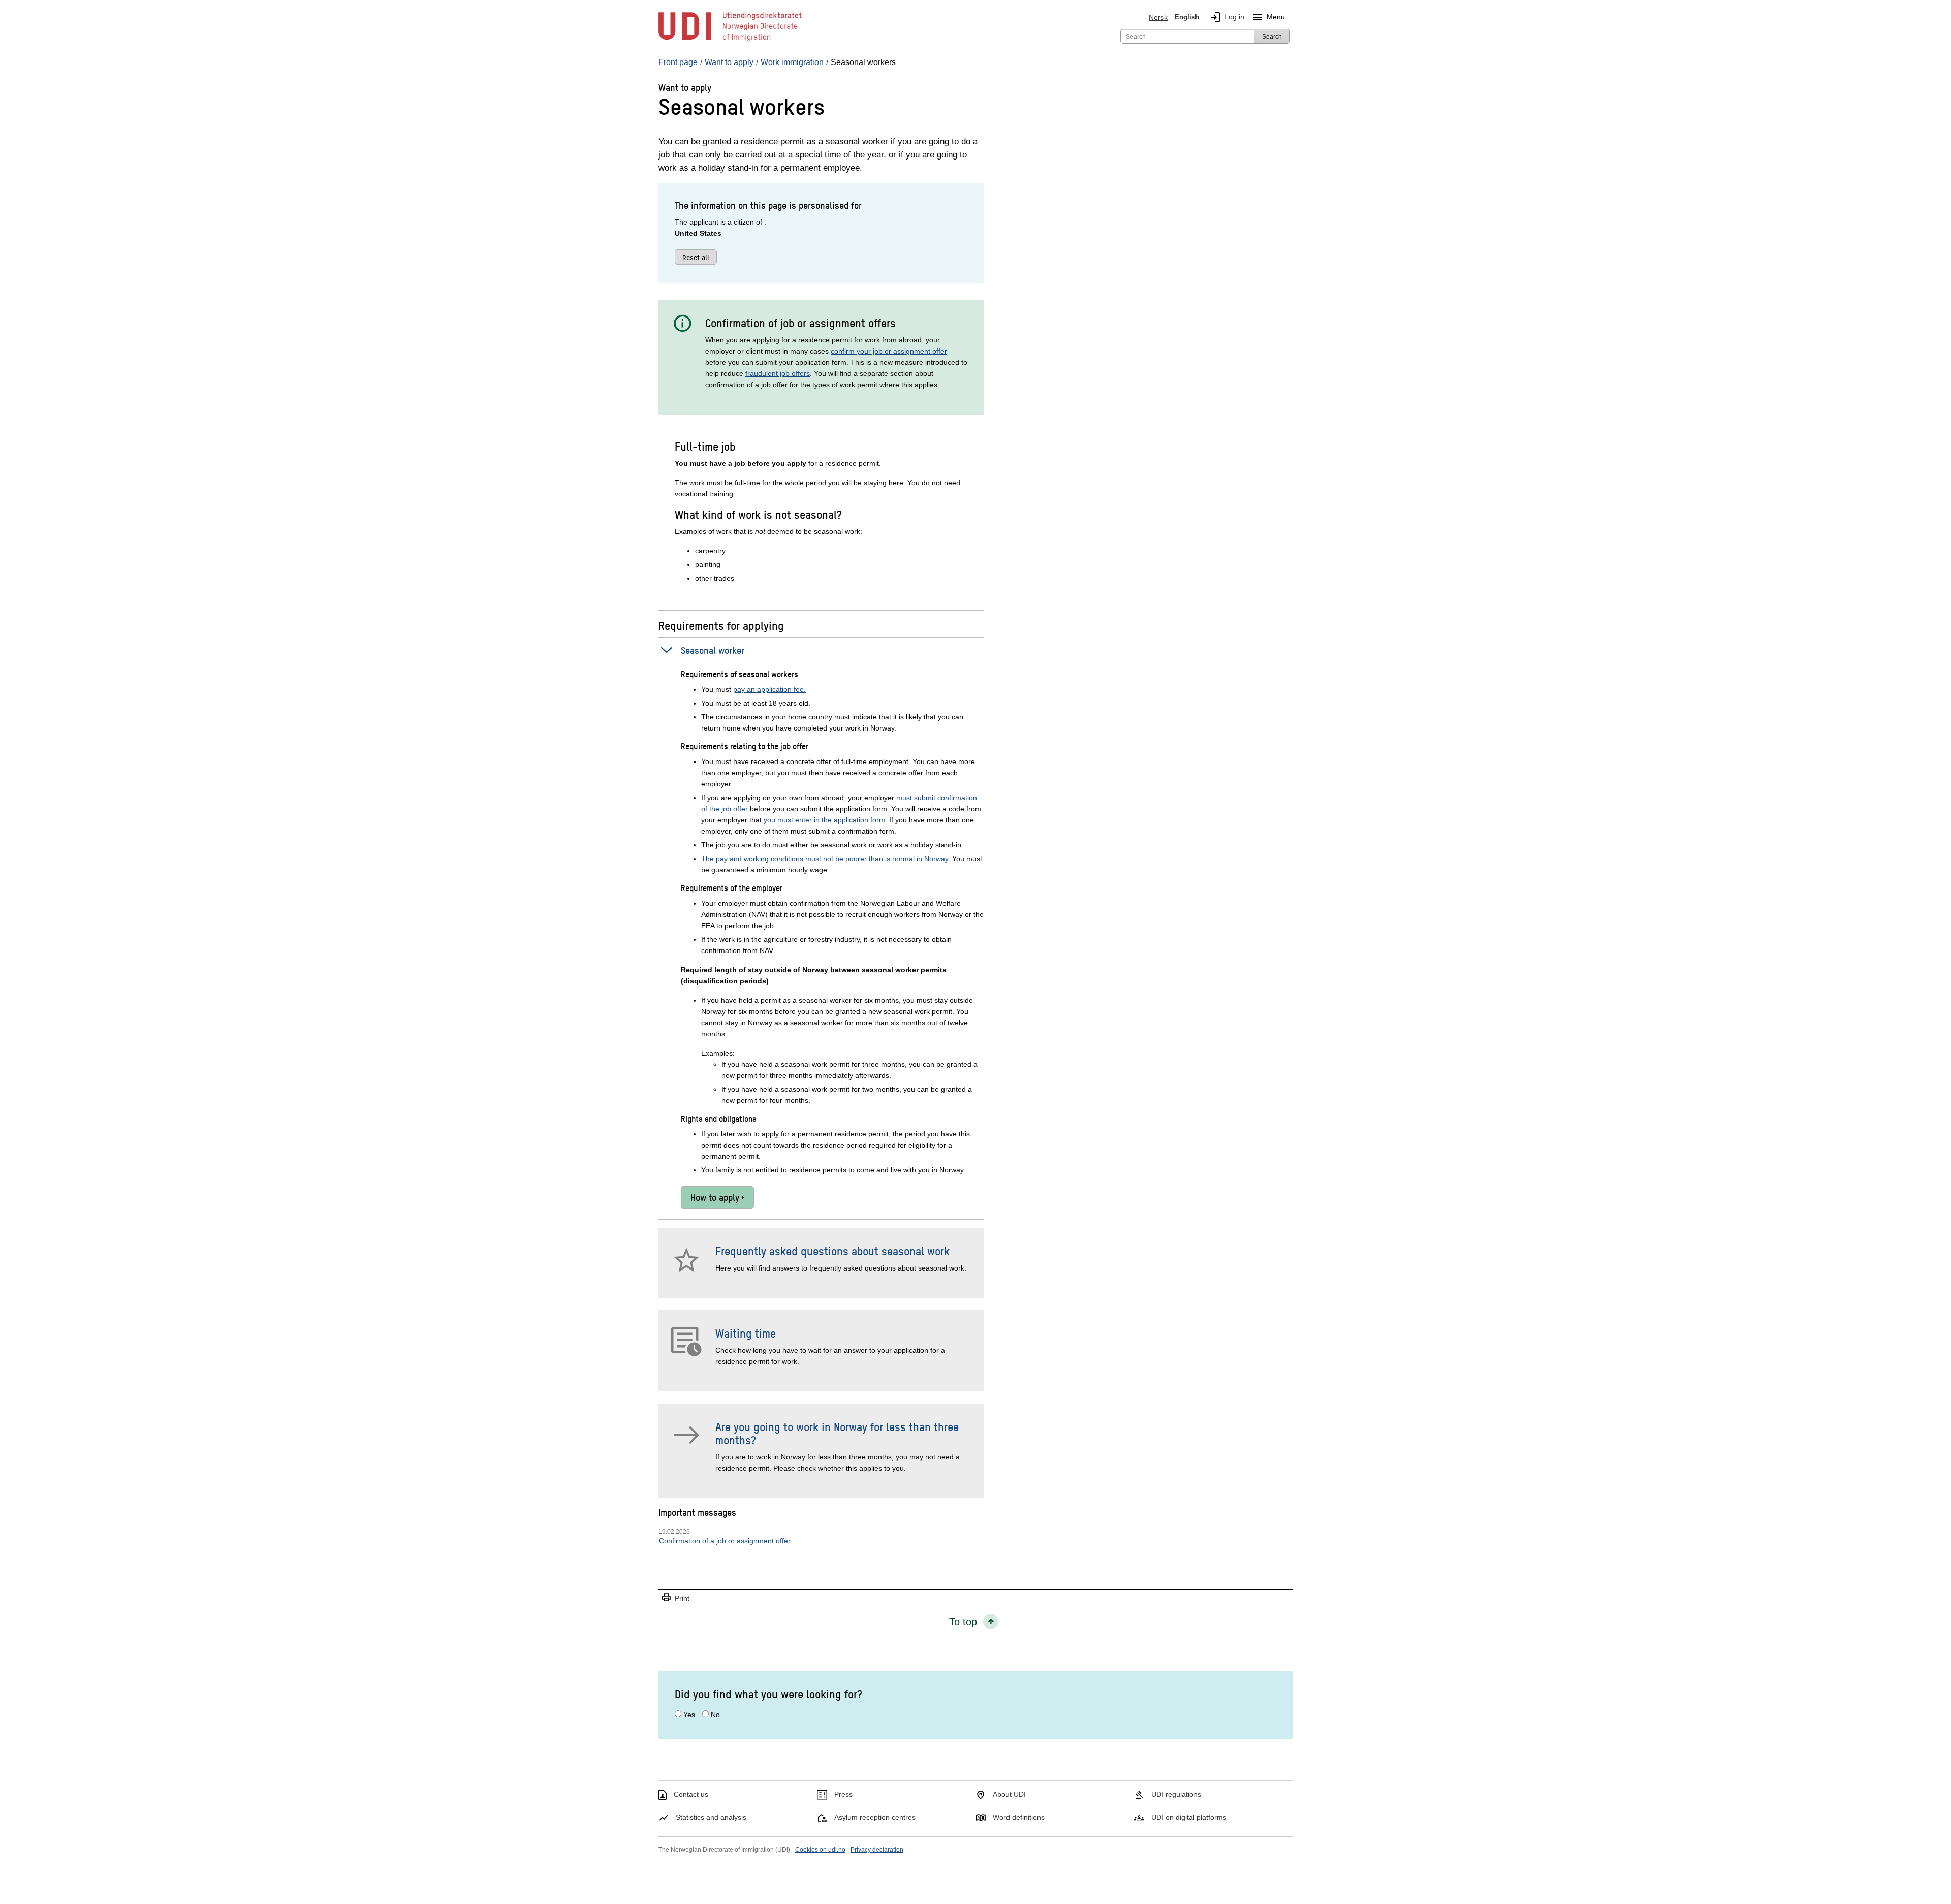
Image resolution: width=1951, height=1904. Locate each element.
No (715, 1715)
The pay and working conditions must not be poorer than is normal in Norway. (826, 859)
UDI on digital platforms (1189, 1817)
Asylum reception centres (875, 1817)
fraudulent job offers (778, 373)
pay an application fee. (769, 689)
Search (1272, 37)
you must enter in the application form (824, 820)
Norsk (1158, 17)
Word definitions (1019, 1817)
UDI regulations (1176, 1794)
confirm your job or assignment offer (889, 351)
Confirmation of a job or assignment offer (725, 1541)
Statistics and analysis (711, 1817)
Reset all (696, 257)
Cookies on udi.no (820, 1850)
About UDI (1009, 1794)
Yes (689, 1715)
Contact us (691, 1794)
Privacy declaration (877, 1850)
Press (843, 1794)
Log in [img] (1227, 17)
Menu (1268, 17)
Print (675, 1598)
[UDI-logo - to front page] (730, 41)
